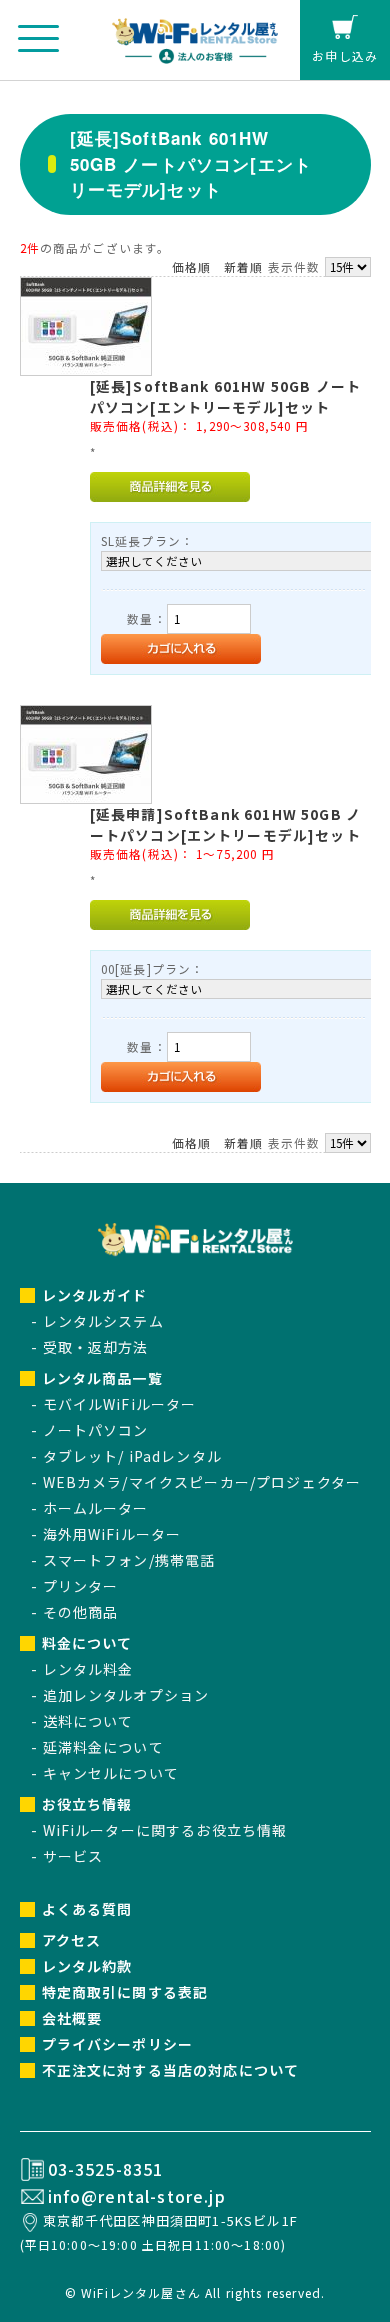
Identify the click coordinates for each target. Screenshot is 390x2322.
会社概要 (72, 2018)
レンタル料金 (88, 1669)
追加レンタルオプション (126, 1695)
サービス (73, 1856)
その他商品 (81, 1612)
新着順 (243, 267)
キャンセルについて (111, 1773)
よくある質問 (87, 1909)
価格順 (191, 267)
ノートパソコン (96, 1430)
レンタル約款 (87, 1966)
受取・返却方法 (96, 1347)
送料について (88, 1721)
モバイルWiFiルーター (120, 1404)
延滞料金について (103, 1747)
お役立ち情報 (87, 1804)
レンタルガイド (95, 1295)
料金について (87, 1643)
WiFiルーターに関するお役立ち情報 (165, 1830)
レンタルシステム (103, 1321)
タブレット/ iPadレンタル (132, 1456)
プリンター (81, 1586)
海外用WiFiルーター (112, 1534)
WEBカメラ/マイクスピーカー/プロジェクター (202, 1482)
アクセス (72, 1940)
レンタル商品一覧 (102, 1378)
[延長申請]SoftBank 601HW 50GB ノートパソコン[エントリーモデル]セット (225, 824)
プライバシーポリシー (118, 2044)
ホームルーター (96, 1508)
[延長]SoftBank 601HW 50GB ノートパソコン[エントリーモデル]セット (225, 396)
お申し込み (345, 55)
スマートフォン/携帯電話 (129, 1560)
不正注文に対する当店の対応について (171, 2070)
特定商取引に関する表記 (125, 1992)
